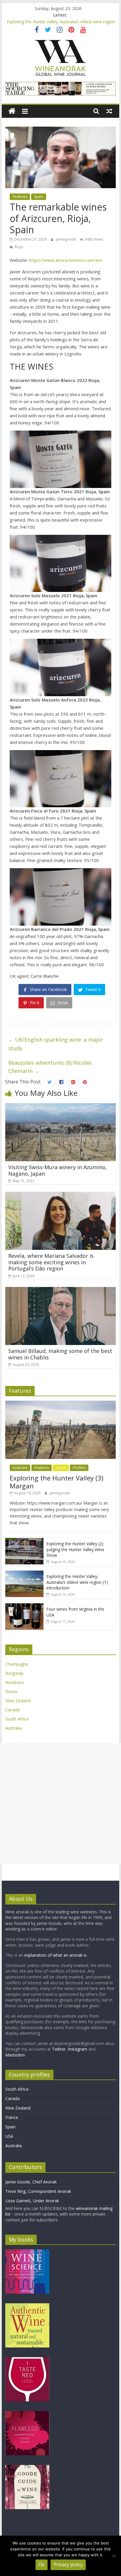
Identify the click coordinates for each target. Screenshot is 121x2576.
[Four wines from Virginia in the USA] (24, 1606)
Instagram (78, 2049)
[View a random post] (109, 111)
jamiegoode (66, 239)
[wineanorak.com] (12, 111)
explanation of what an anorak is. (56, 1955)
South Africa (17, 1719)
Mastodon (15, 2055)
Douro (11, 1691)
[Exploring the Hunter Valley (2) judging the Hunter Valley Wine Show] (24, 1541)
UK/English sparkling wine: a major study (56, 1044)
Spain (39, 197)
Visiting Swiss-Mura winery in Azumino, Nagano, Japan (58, 1170)
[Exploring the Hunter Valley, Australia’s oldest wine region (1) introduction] (24, 1574)
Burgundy (14, 1673)
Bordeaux (15, 1682)
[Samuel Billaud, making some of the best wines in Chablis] (60, 1291)
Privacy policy (68, 2565)
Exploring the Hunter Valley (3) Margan (57, 1482)
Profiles (79, 1468)
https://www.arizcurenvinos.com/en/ (66, 260)
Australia (20, 1468)
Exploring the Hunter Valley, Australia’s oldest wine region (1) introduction (77, 1582)
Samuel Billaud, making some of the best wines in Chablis (60, 1354)
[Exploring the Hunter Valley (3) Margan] (60, 1404)
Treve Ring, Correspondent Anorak (38, 2191)
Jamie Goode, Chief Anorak (31, 2182)
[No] (114, 2556)
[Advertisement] (60, 1804)
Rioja (19, 247)
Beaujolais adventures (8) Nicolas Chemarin (50, 1067)
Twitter (59, 2049)
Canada (12, 1710)
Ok (42, 2565)
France (12, 2117)
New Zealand (18, 1701)
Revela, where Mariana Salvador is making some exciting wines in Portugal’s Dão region (51, 1262)
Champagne (17, 1664)
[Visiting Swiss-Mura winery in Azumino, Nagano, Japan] (60, 1107)
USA (9, 2136)
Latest (61, 1468)
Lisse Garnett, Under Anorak (32, 2201)
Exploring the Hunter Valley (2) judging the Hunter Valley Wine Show (75, 1549)
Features (20, 197)
